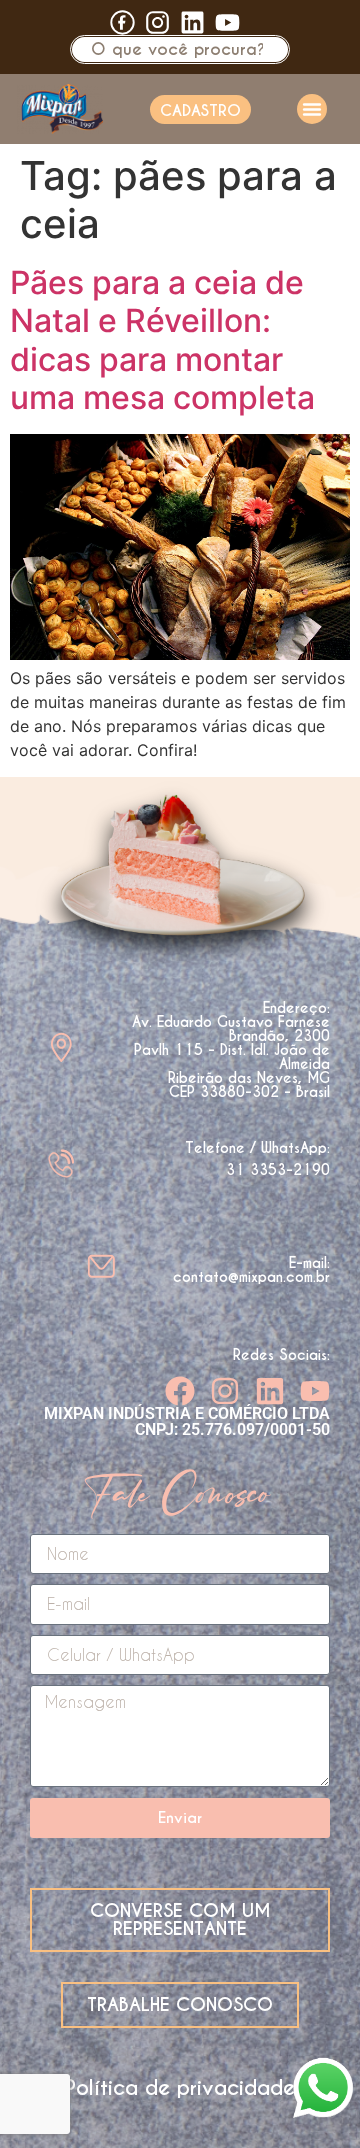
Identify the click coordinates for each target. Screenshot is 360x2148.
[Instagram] (225, 1391)
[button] (312, 109)
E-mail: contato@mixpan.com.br (251, 1270)
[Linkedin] (192, 22)
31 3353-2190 (278, 1170)
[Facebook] (180, 1391)
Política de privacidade (180, 2088)
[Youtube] (227, 22)
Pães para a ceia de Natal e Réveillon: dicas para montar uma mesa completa (162, 340)
